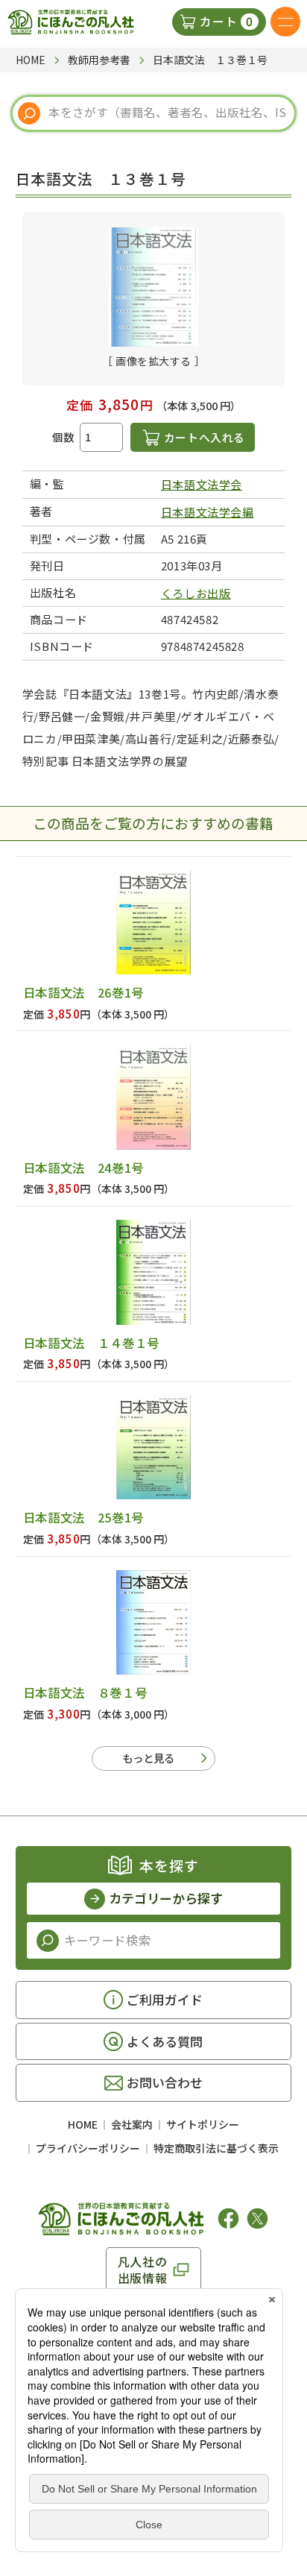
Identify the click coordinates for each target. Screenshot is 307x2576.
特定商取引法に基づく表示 (216, 2148)
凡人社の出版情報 (143, 2270)
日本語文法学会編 (208, 512)
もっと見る (148, 1758)
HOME (83, 2124)
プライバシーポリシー (88, 2148)
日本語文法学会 (202, 484)
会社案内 (132, 2124)
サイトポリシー (203, 2124)
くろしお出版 (196, 593)
